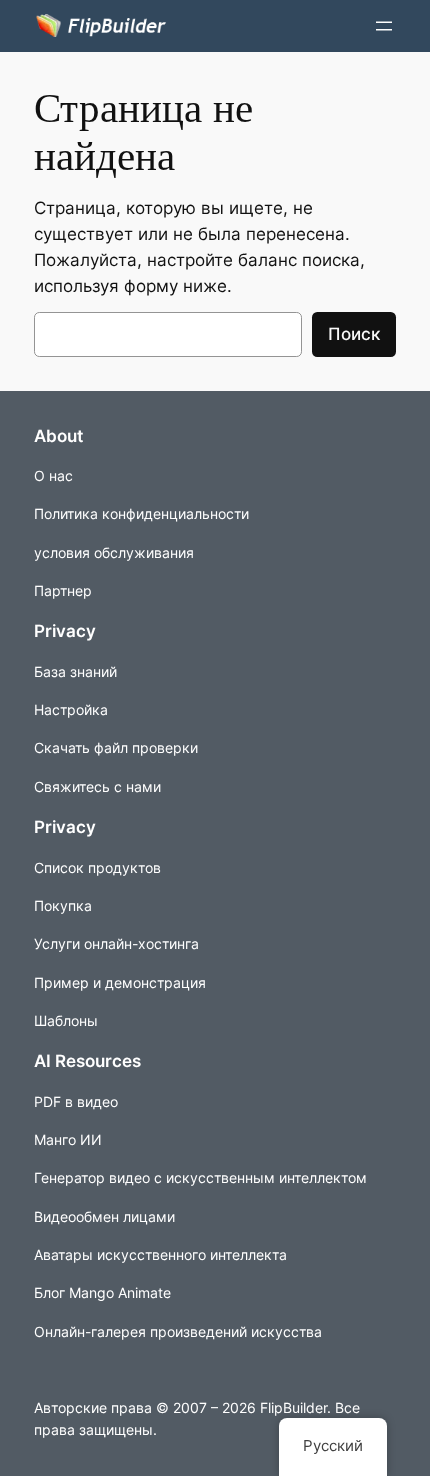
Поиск (354, 334)
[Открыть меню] (384, 26)
